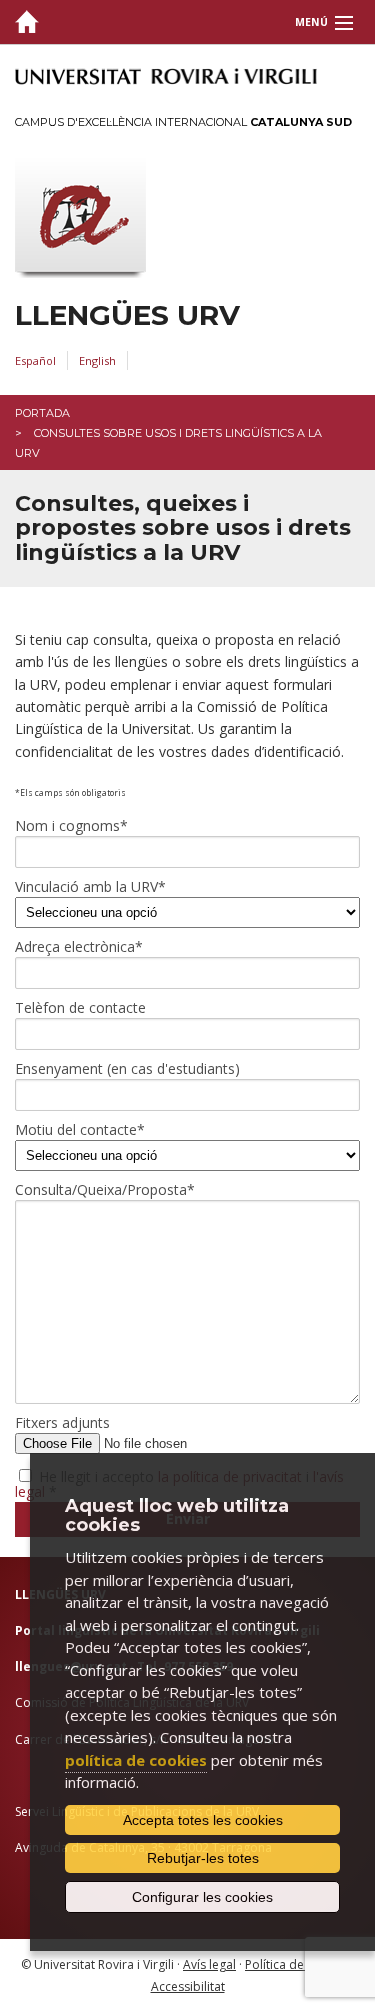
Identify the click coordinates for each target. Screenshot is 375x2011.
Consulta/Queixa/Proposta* (105, 1190)
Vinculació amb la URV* (90, 887)
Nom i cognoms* (71, 826)
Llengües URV (127, 315)
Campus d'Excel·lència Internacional (183, 122)
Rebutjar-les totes (203, 1858)
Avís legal (209, 1964)
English (97, 360)
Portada (42, 413)
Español (35, 360)
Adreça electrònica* (79, 947)
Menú (311, 22)
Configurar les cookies (202, 1897)
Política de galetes (296, 1964)
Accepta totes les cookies (203, 1820)
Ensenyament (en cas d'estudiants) (127, 1069)
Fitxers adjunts (62, 1423)
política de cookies (136, 1760)
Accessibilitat (188, 1986)
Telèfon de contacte (80, 1008)
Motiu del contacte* (80, 1130)
